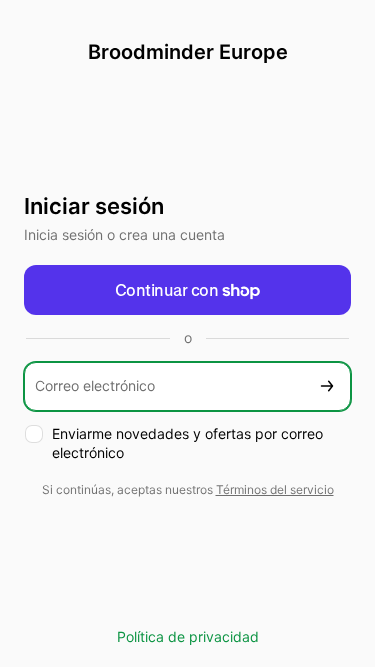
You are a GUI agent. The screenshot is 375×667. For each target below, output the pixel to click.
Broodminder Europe (188, 52)
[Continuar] (327, 386)
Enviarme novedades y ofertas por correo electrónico (187, 443)
